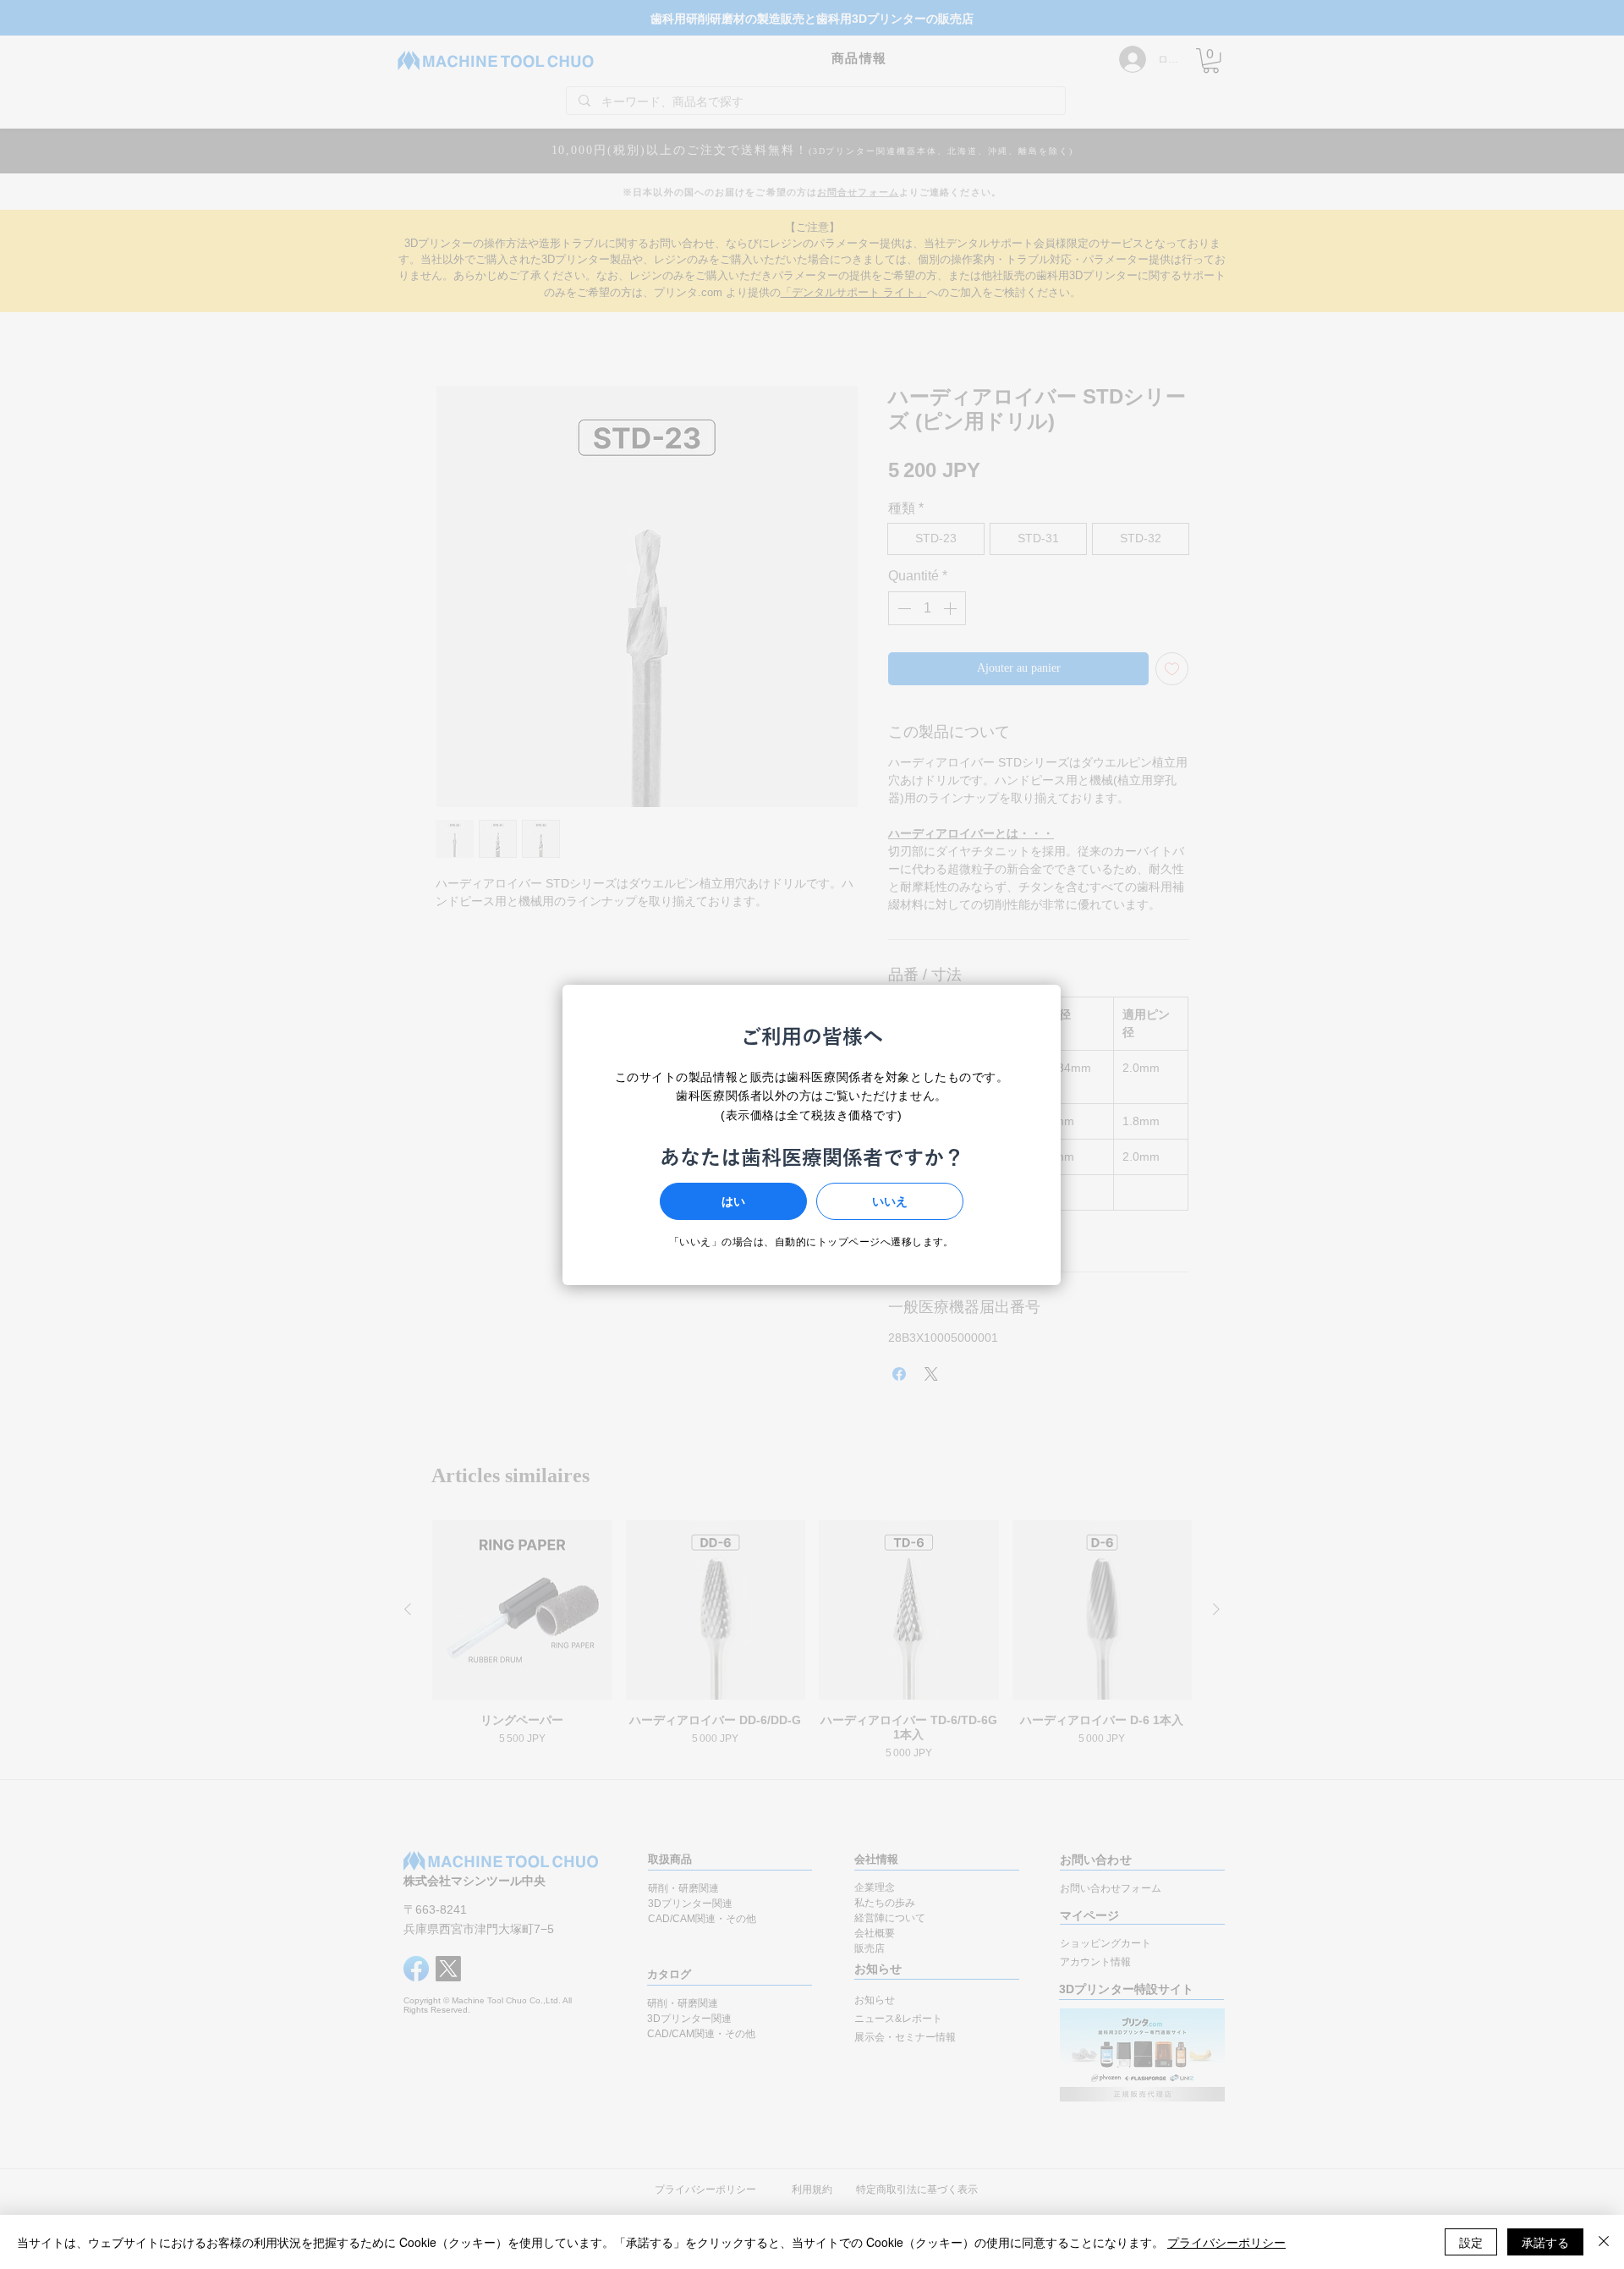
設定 (1471, 2242)
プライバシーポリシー (1226, 2242)
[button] (733, 1201)
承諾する (1545, 2242)
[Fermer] (1604, 2242)
